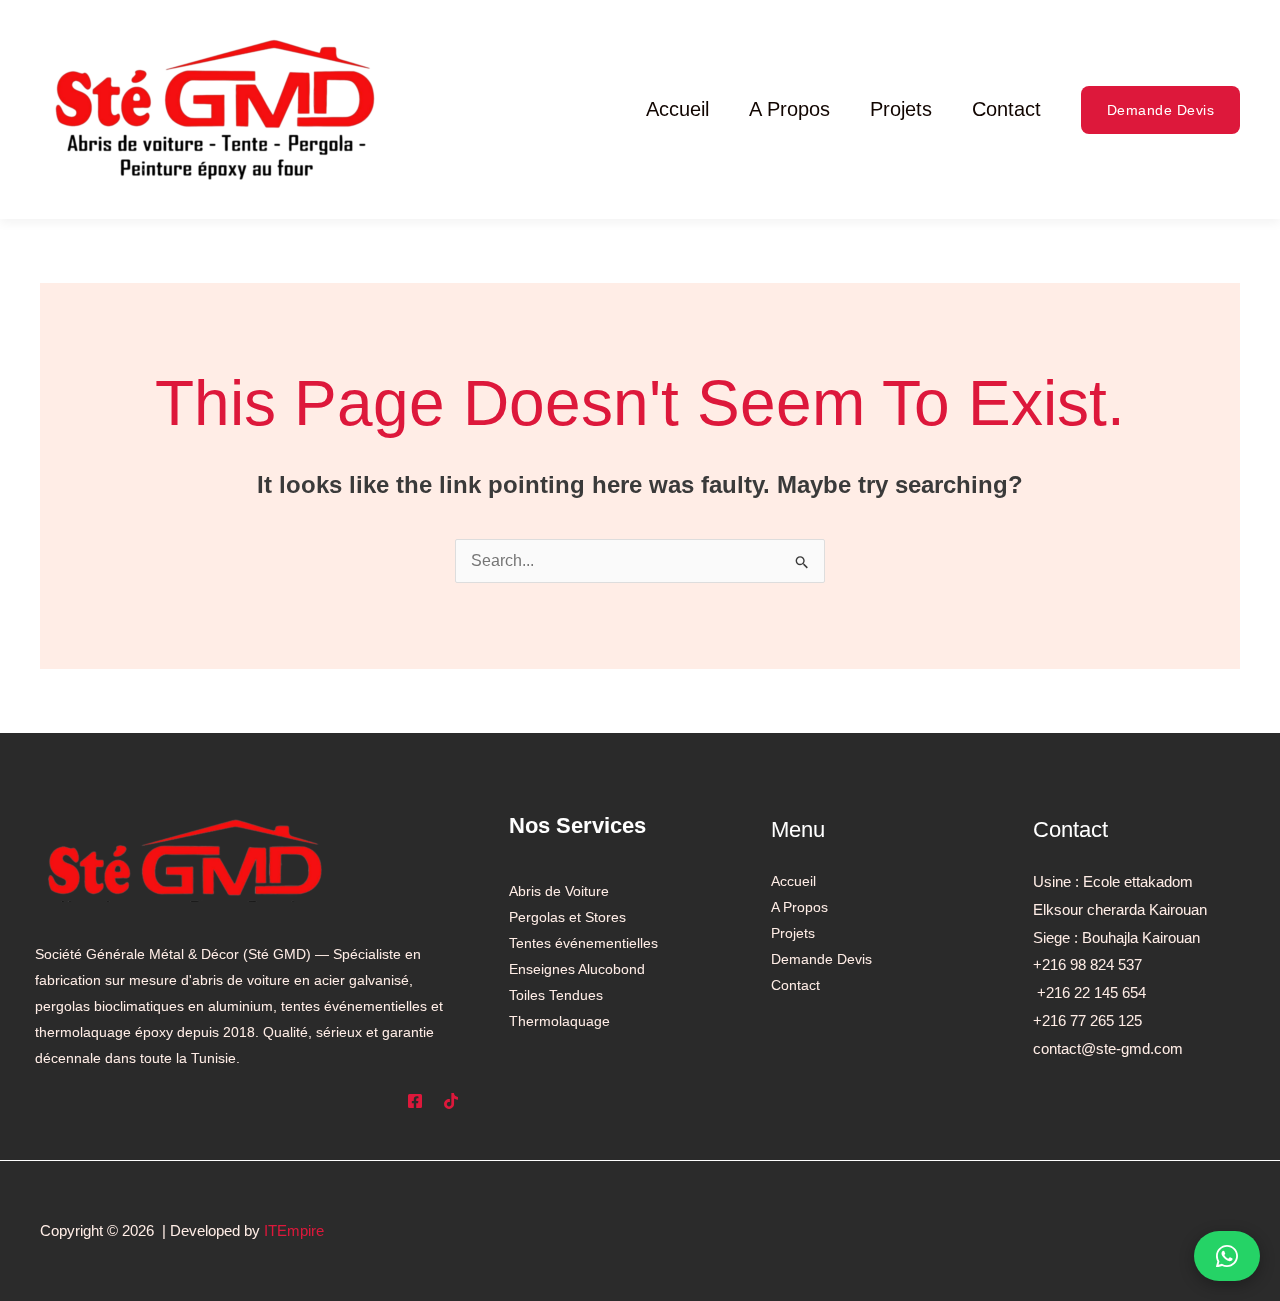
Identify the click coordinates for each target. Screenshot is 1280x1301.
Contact (1006, 109)
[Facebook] (415, 1101)
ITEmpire (294, 1230)
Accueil (677, 109)
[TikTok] (451, 1101)
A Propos (789, 109)
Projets (901, 109)
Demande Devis (821, 959)
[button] (1161, 110)
